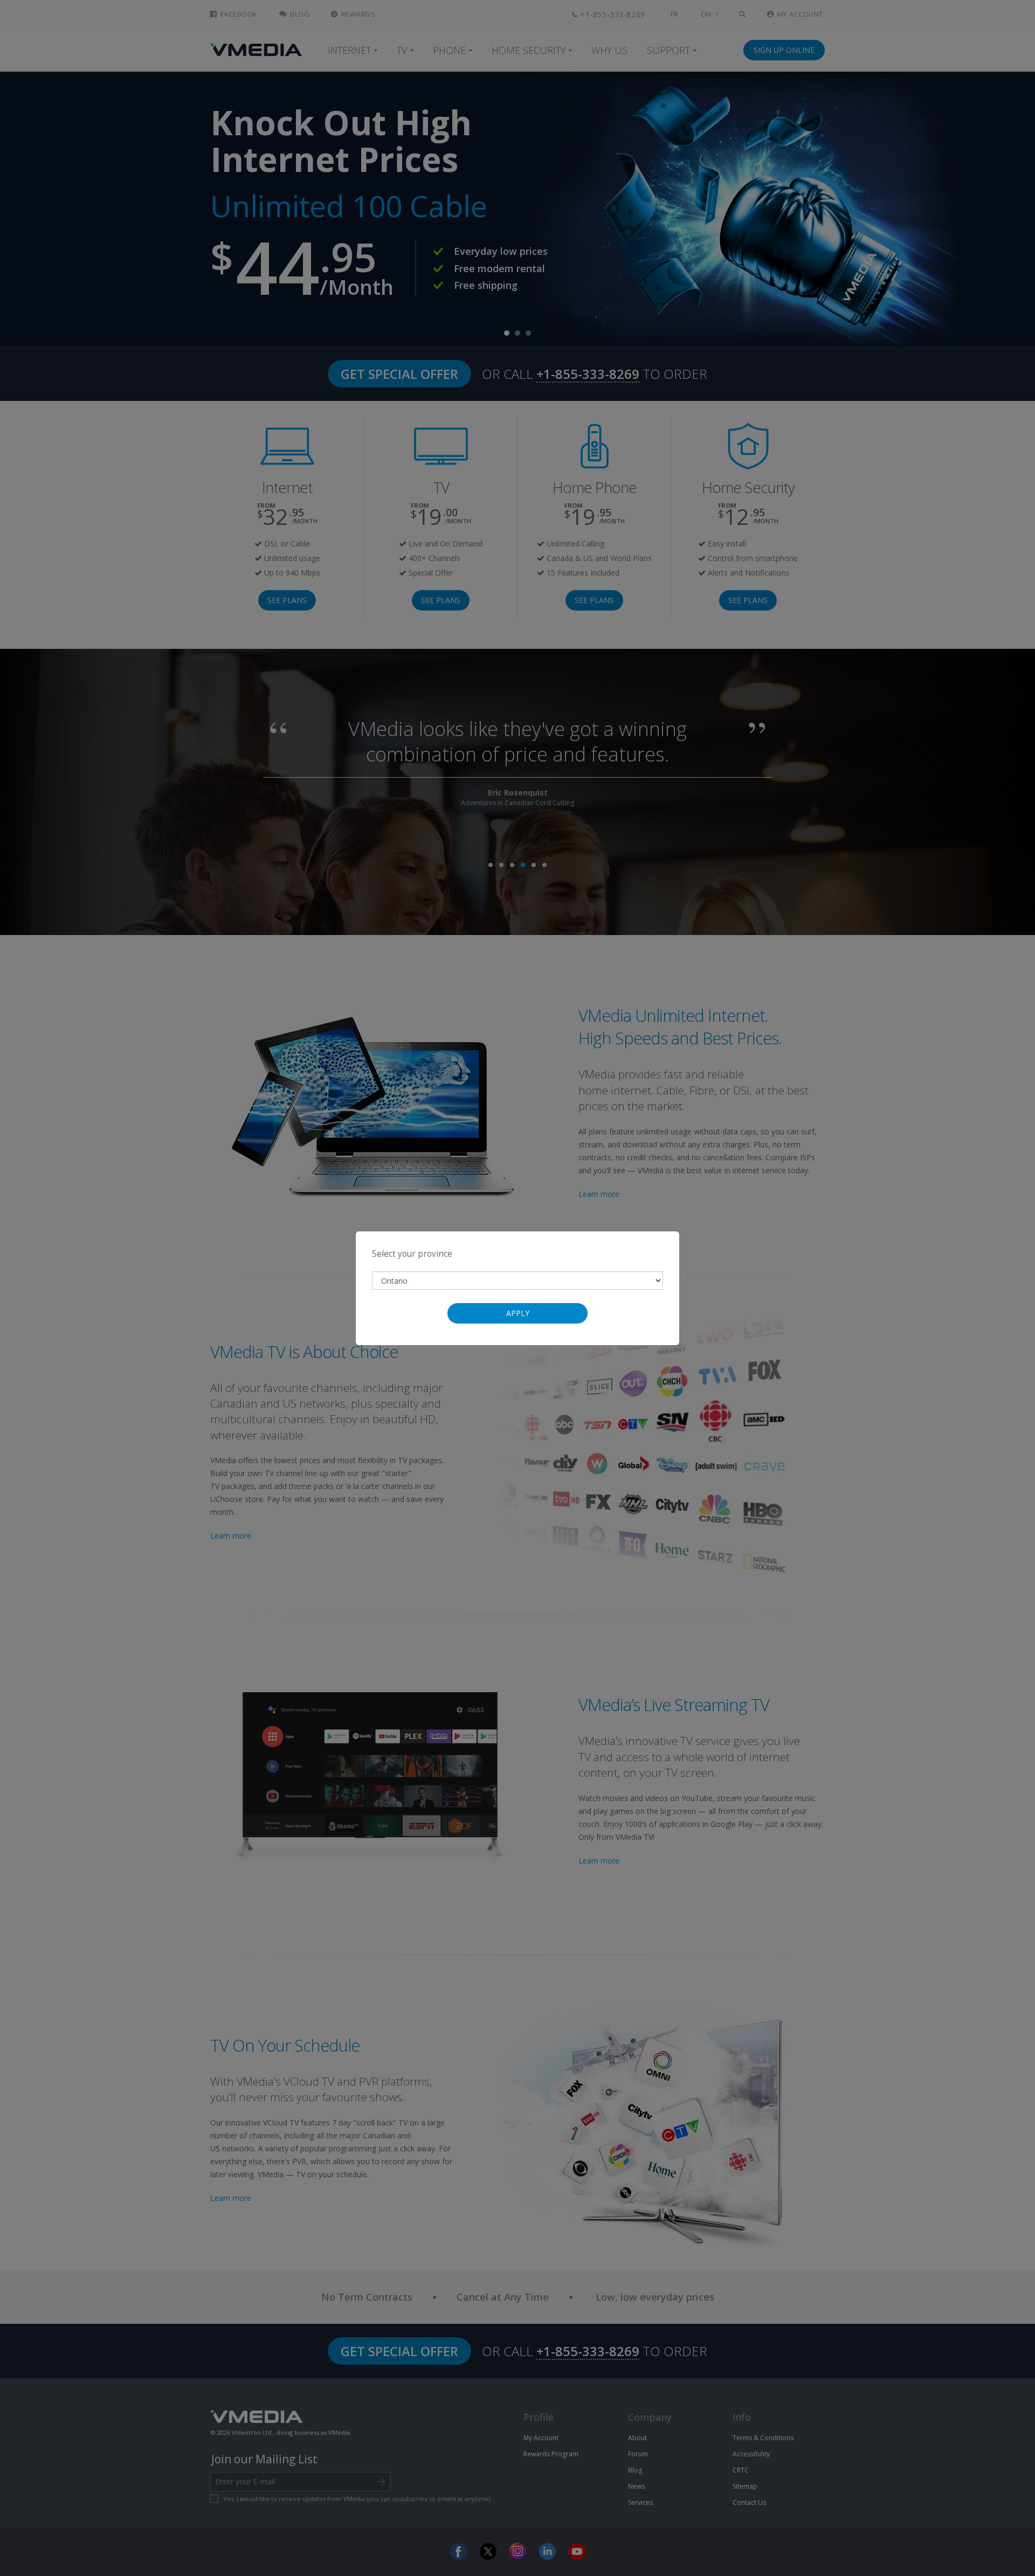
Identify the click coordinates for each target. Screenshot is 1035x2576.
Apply (518, 1313)
